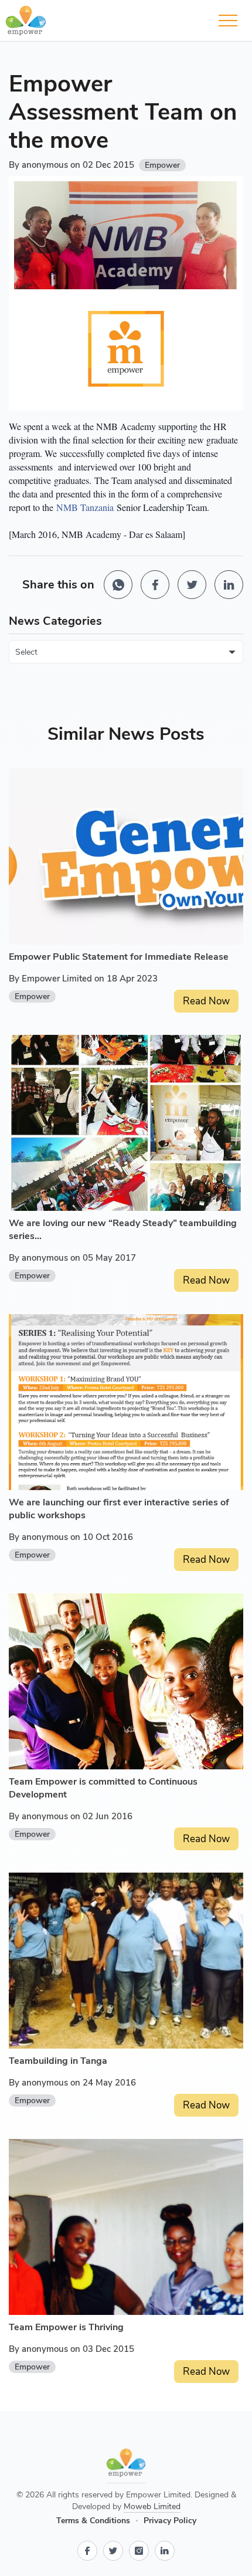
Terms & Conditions (93, 2521)
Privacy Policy (170, 2521)
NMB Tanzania (85, 507)
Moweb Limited (152, 2506)
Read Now (206, 1001)
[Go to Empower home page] (126, 2466)
